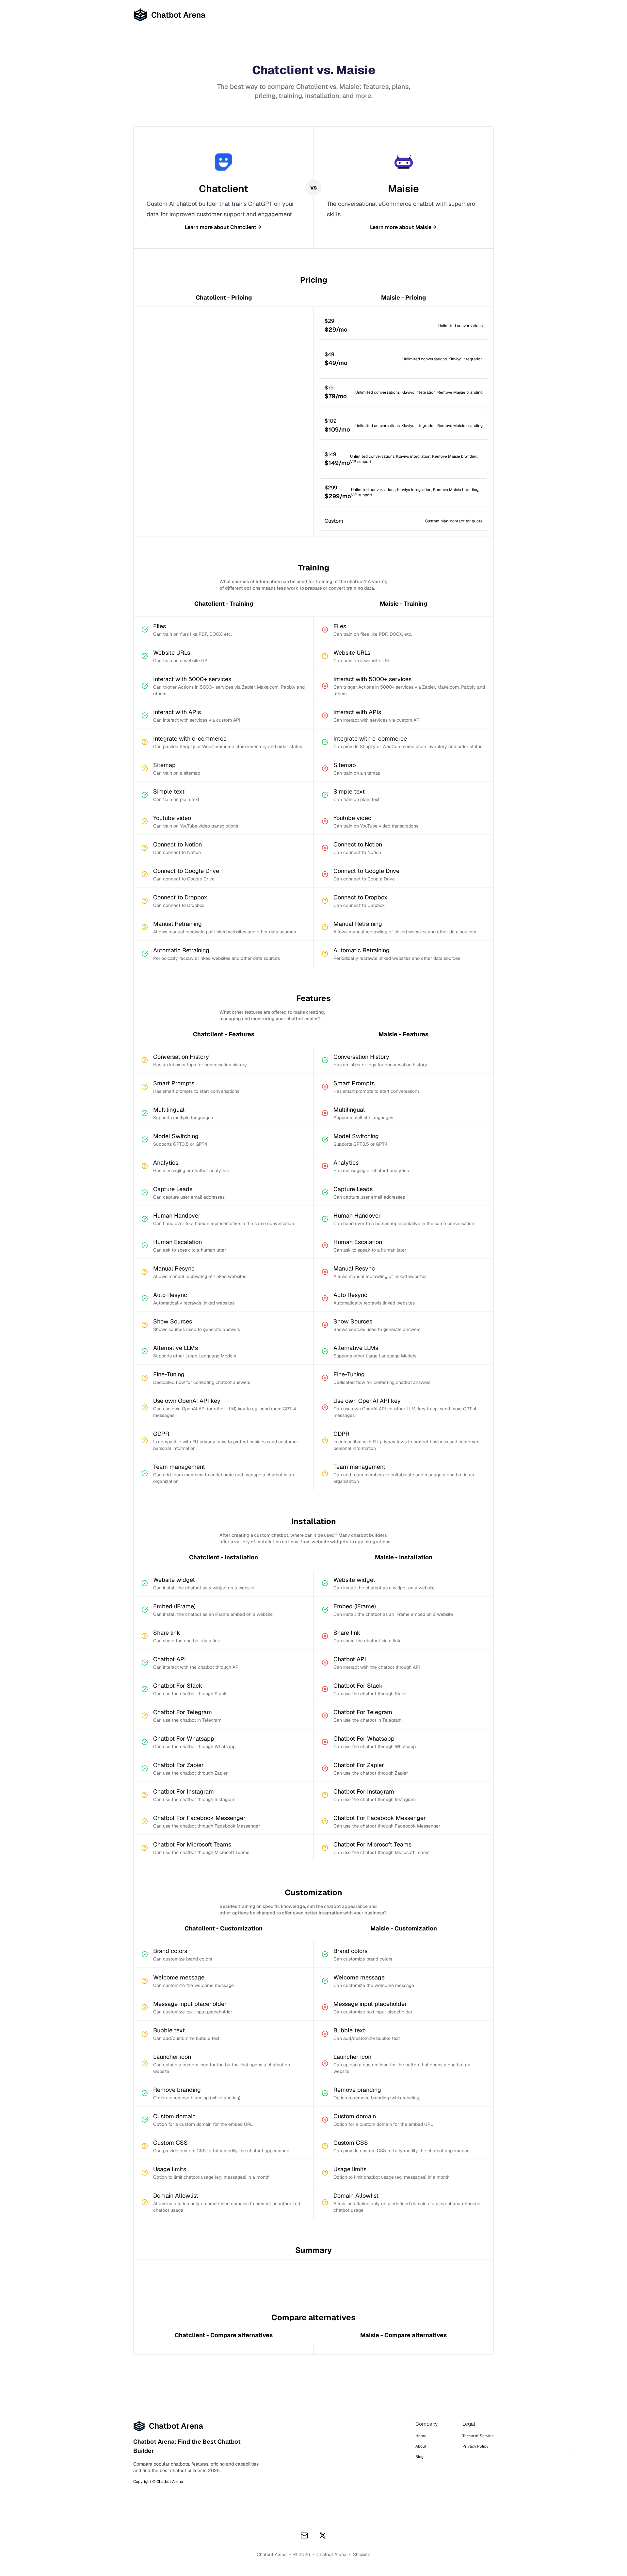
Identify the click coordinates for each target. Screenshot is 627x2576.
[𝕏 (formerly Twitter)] (323, 2535)
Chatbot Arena (331, 2554)
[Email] (304, 2535)
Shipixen (362, 2554)
